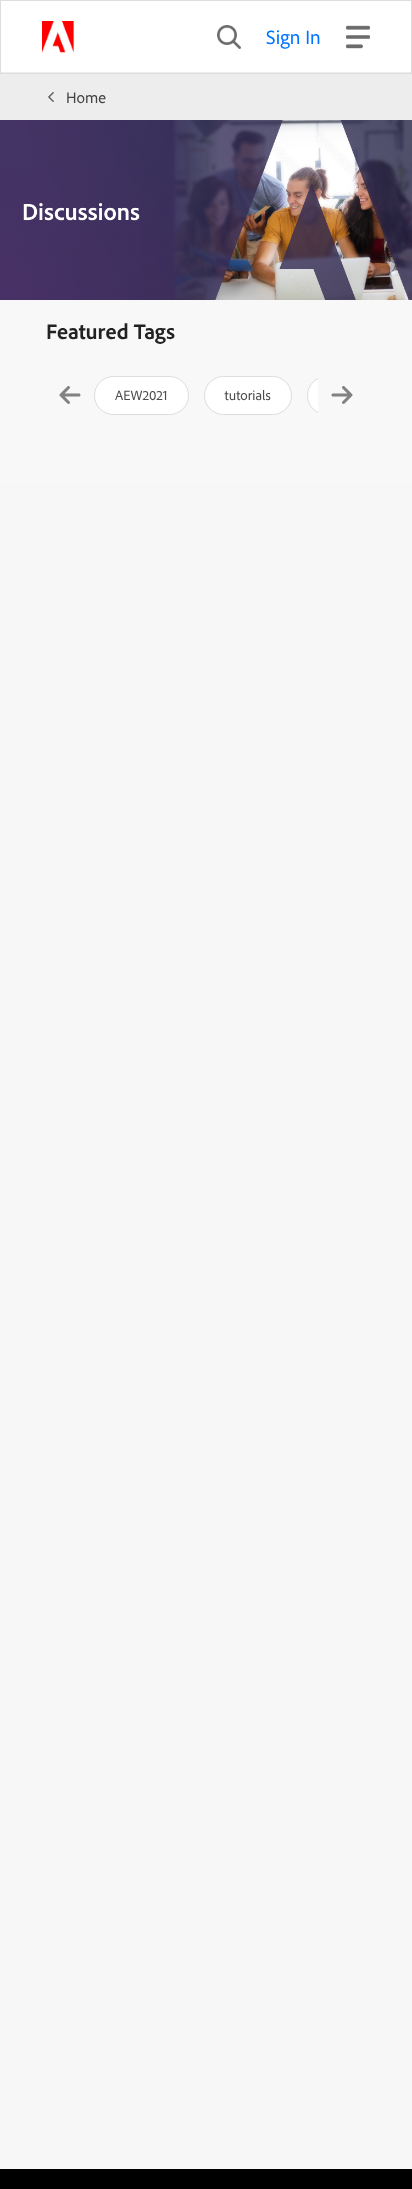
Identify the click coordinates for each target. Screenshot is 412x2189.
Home (86, 97)
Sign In (293, 36)
